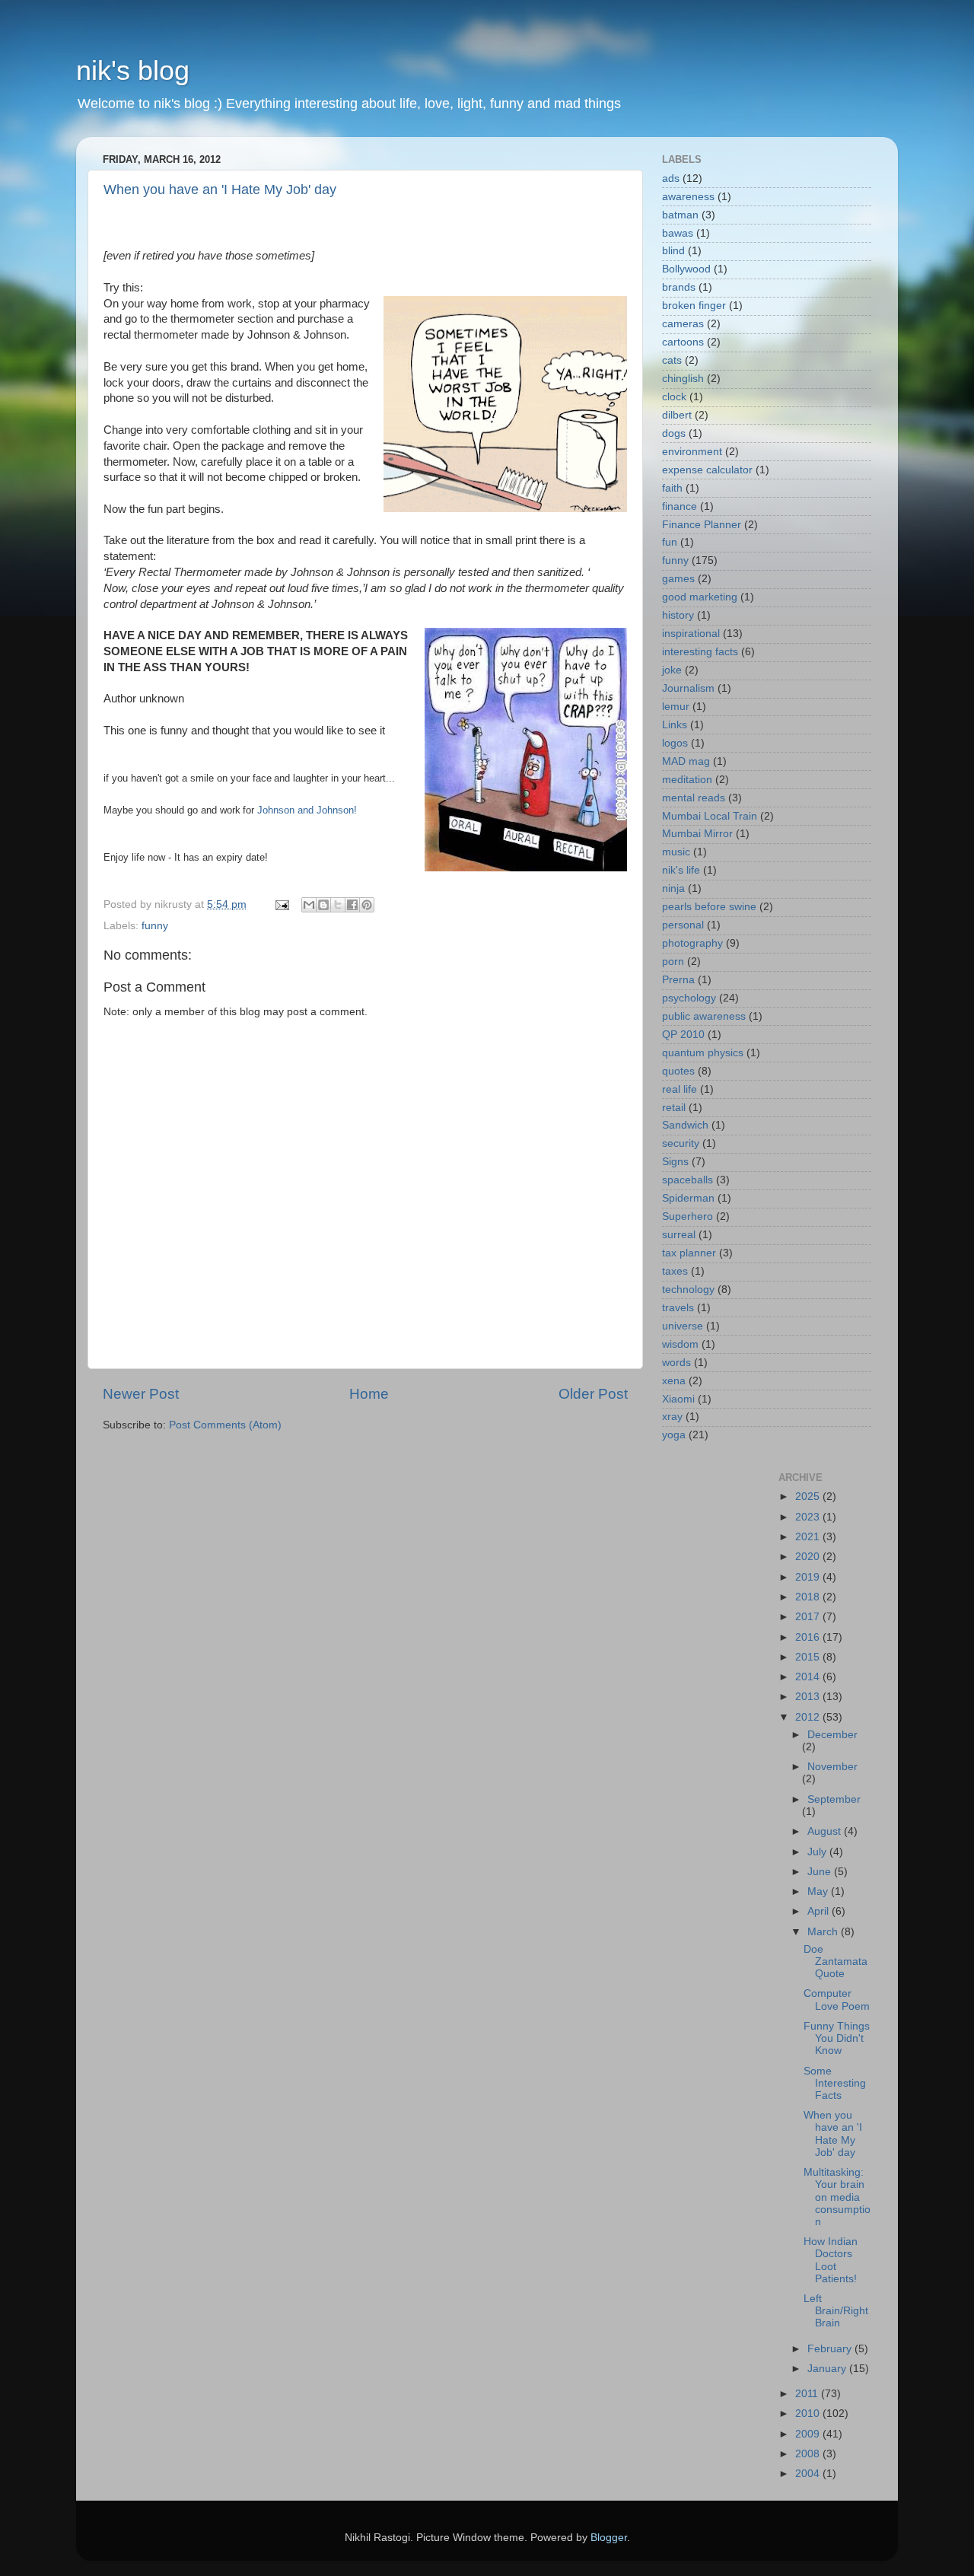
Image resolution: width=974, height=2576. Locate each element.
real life (680, 1089)
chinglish (683, 379)
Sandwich (685, 1125)
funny (155, 926)
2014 (809, 1677)
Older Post (593, 1394)
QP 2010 (683, 1035)
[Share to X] (338, 905)
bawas (678, 233)
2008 (809, 2454)
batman (680, 215)
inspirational (691, 634)
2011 (808, 2394)
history (678, 615)
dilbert (677, 415)
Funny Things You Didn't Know (837, 2038)
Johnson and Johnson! (307, 810)
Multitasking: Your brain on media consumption (837, 2197)
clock (674, 397)
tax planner (689, 1253)
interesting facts (700, 652)
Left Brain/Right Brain (836, 2311)
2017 (809, 1617)
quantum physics (703, 1053)
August (826, 1831)
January (828, 2369)
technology (688, 1290)
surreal (679, 1235)
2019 (809, 1577)
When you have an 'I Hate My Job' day (220, 189)
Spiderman (688, 1198)
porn (673, 962)
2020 (809, 1557)
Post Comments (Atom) (225, 1425)
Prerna (678, 980)
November (832, 1767)
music (676, 852)
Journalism (688, 688)
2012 (809, 1717)
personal (683, 925)
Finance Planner (702, 525)
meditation (687, 780)
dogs (674, 433)
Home (369, 1394)
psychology (689, 998)
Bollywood (686, 269)
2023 (809, 1517)
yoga (674, 1435)
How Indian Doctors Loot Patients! (831, 2260)
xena (674, 1381)
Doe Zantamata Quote (836, 1961)
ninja (673, 888)
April (820, 1911)
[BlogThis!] (323, 905)
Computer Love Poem (837, 2000)
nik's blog (133, 70)
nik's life (681, 870)
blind (673, 251)
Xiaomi (678, 1399)
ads (671, 178)
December (832, 1735)
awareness (688, 197)
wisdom (680, 1344)
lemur (676, 707)
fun (670, 542)
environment (692, 452)
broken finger (694, 306)
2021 (809, 1537)
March (824, 1932)
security (681, 1143)
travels (678, 1308)
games (678, 579)
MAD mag (686, 761)
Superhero (688, 1216)
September (834, 1799)
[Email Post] (281, 904)
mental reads (694, 798)
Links (675, 725)
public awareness (704, 1016)
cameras (683, 324)
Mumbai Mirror (697, 834)
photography (692, 943)
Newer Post (141, 1394)
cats (672, 360)
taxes (675, 1271)
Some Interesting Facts (835, 2083)
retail (674, 1108)
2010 (809, 2414)
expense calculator (707, 470)
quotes (678, 1071)
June (821, 1872)
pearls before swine (709, 907)
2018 (809, 1597)
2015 (809, 1657)
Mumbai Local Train (710, 816)
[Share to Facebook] (352, 905)
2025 (809, 1497)
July (818, 1852)
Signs (675, 1162)
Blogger (609, 2538)
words (676, 1363)
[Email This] (309, 905)
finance (680, 506)
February (831, 2349)
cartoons (683, 342)
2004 (809, 2474)
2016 (809, 1637)
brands (679, 287)
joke (672, 670)
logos (675, 743)
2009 (809, 2434)
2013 (809, 1697)
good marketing (700, 597)
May (819, 1891)
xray (672, 1417)
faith (672, 488)
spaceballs (688, 1180)
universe (683, 1326)
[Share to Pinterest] (367, 905)
